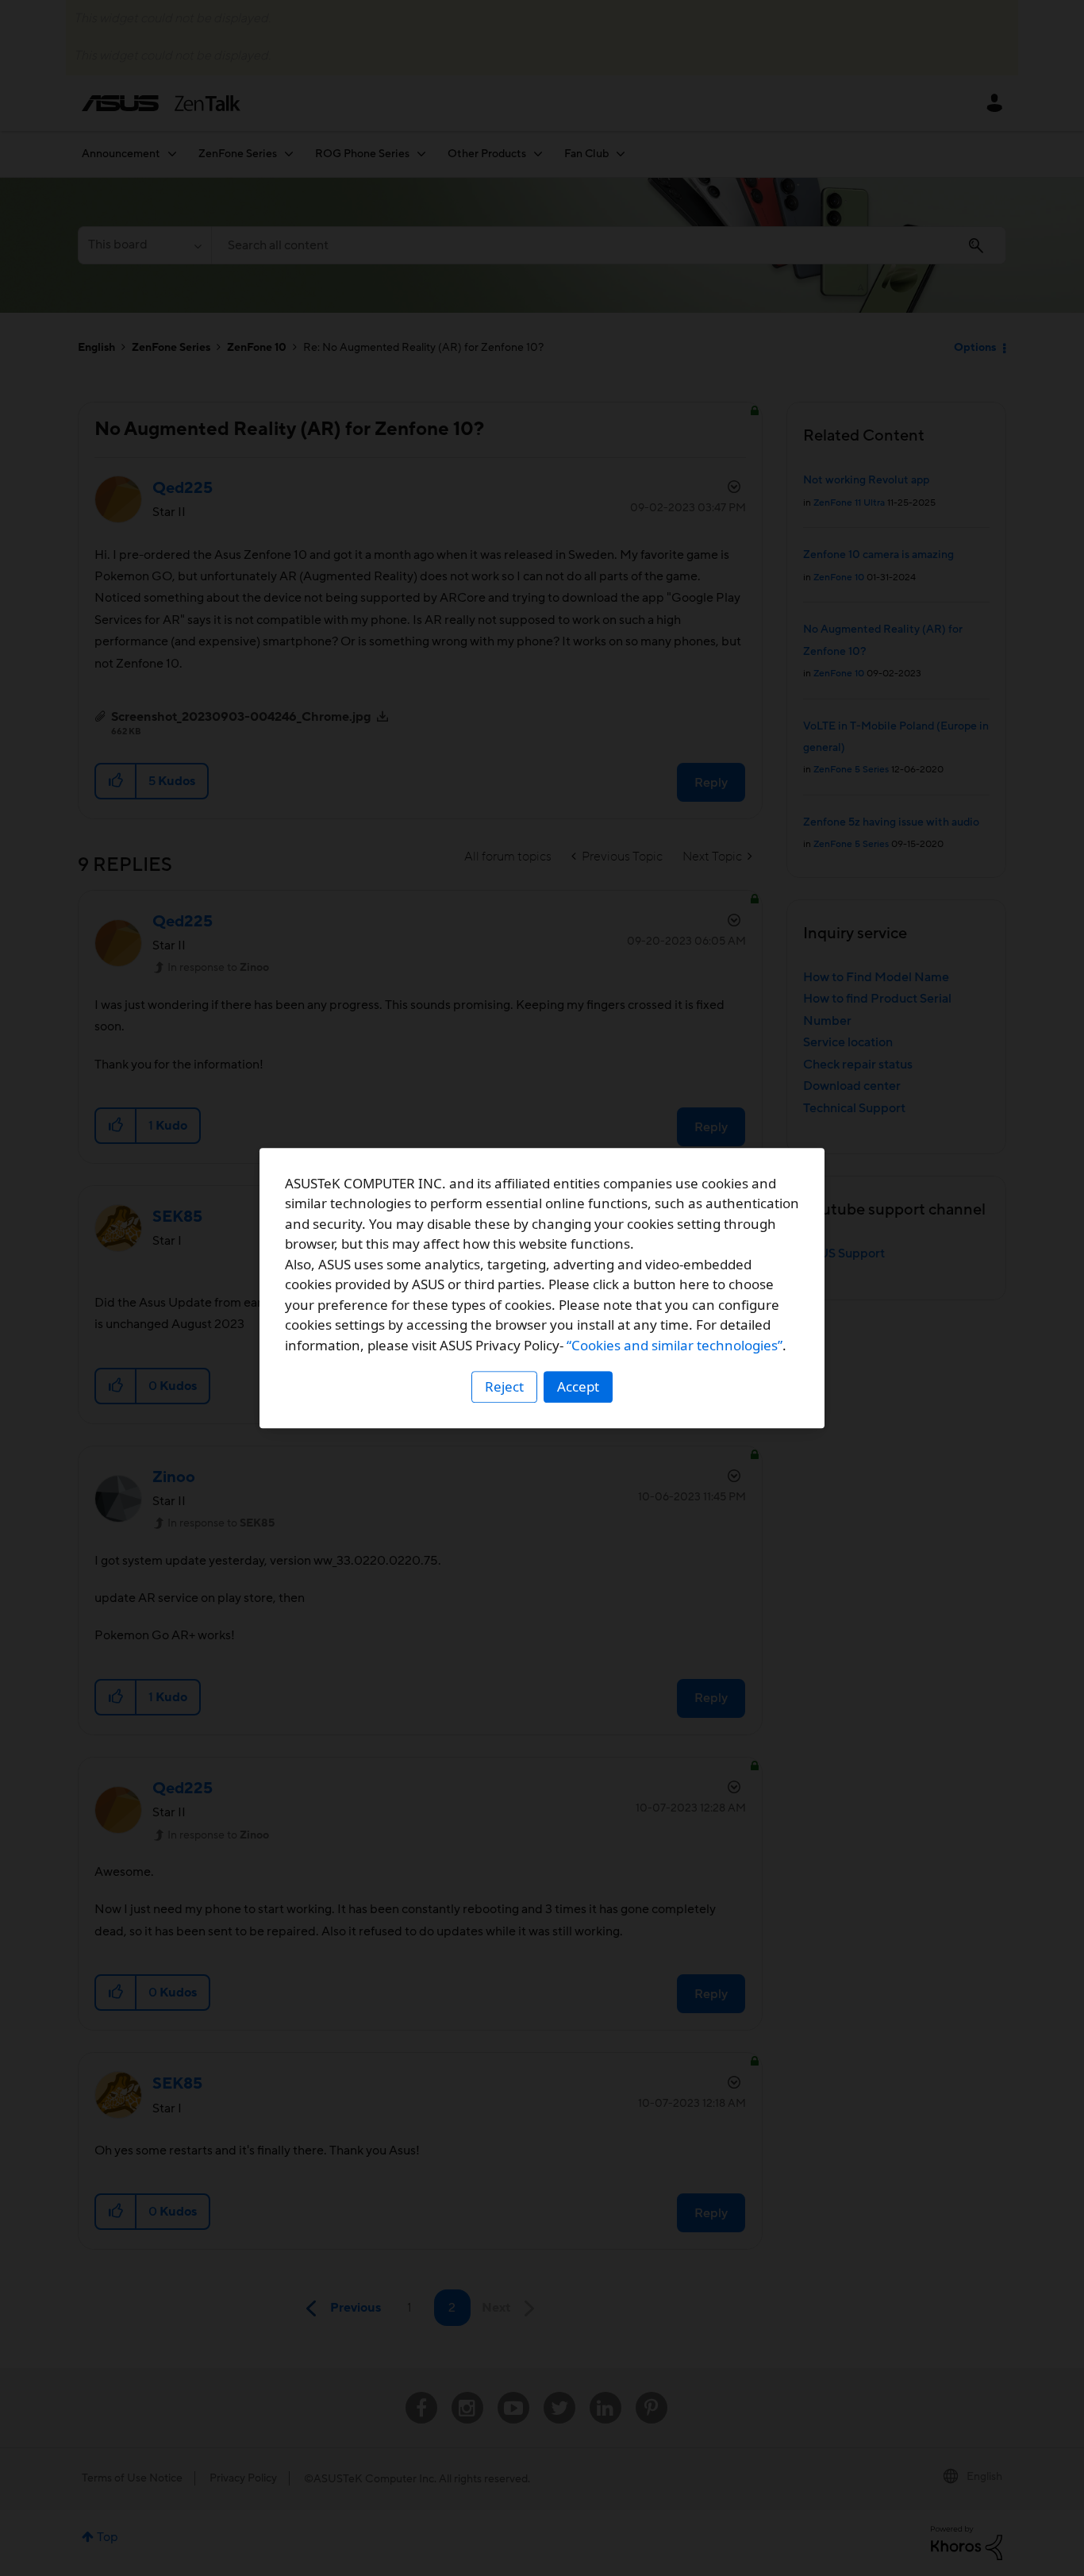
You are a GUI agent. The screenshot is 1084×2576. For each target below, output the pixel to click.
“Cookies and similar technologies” (675, 1345)
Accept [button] (578, 1386)
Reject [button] (504, 1386)
